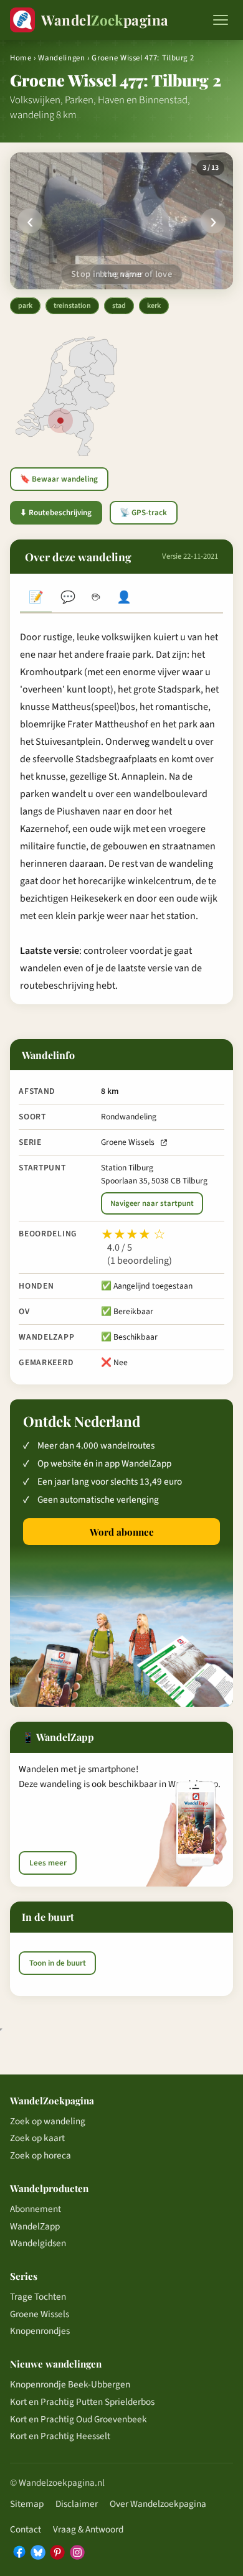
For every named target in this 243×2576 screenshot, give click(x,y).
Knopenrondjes (40, 2331)
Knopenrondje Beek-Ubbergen (70, 2384)
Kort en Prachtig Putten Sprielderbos (82, 2402)
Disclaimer (77, 2504)
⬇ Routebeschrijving (56, 513)
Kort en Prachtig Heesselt (60, 2436)
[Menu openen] (221, 20)
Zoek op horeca (40, 2155)
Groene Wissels (128, 1142)
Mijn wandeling (124, 599)
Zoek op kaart (37, 2138)
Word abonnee (122, 1532)
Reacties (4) (68, 599)
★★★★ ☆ (133, 1234)
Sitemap (27, 2504)
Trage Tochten (38, 2297)
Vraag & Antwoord (88, 2529)
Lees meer (48, 1863)
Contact (26, 2529)
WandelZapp (35, 2226)
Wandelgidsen (38, 2243)
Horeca (96, 599)
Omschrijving (36, 599)
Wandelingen (61, 58)
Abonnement (36, 2209)
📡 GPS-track (143, 513)
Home (21, 58)
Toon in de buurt (58, 1963)
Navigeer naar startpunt (152, 1203)
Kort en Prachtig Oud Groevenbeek (79, 2419)
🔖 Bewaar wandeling (59, 479)
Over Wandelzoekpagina (158, 2504)
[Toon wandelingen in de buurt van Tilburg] (60, 421)
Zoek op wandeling (48, 2121)
